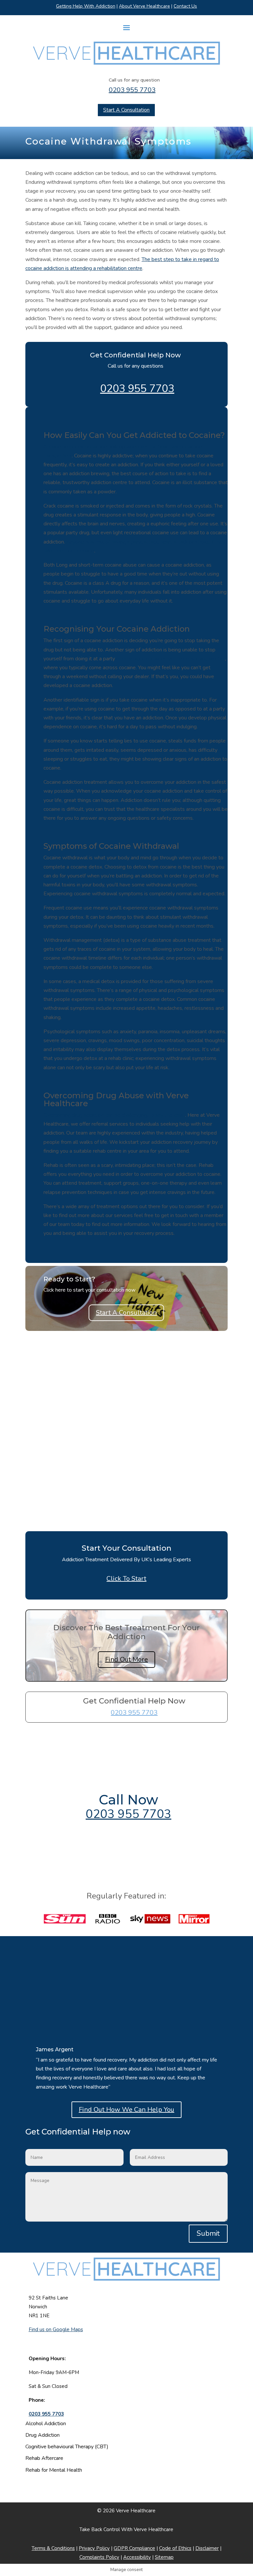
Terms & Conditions (53, 2548)
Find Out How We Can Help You (126, 2110)
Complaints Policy (99, 2557)
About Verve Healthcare (144, 6)
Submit (208, 2233)
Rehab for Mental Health (54, 2470)
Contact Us (185, 6)
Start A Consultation (126, 110)
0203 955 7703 (132, 90)
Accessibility (137, 2557)
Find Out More (126, 1659)
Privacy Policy (94, 2548)
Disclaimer (207, 2548)
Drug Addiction (42, 2435)
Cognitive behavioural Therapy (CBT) (67, 2447)
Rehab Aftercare (44, 2458)
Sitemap (164, 2557)
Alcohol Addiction (46, 2424)
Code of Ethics (175, 2548)
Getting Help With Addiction (86, 6)
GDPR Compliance (134, 2548)
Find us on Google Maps (56, 2329)
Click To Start (126, 1579)
